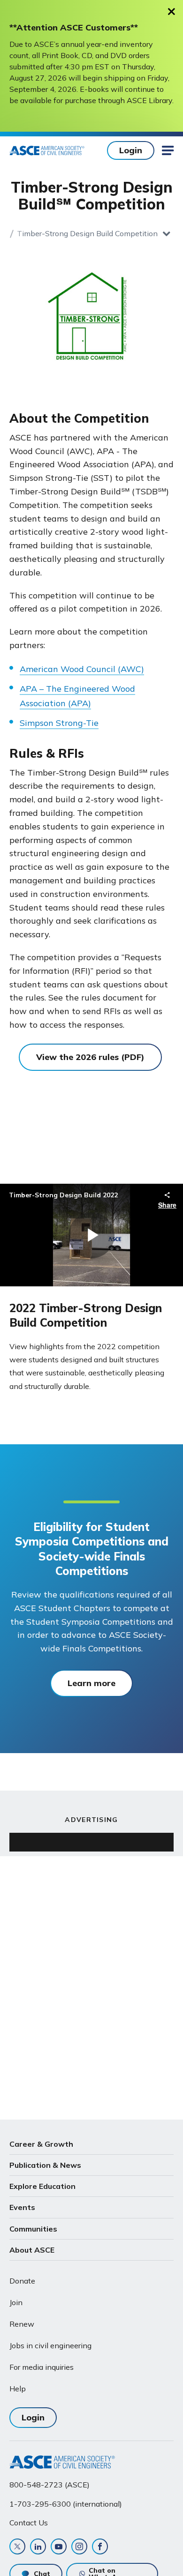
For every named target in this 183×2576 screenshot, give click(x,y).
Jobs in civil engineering (50, 2345)
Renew (22, 2324)
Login (131, 150)
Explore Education (42, 2186)
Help (18, 2389)
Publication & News (45, 2165)
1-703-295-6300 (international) (66, 2504)
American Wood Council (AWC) (82, 669)
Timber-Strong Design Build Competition (87, 233)
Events (22, 2207)
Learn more (91, 1683)
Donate (22, 2281)
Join (16, 2302)
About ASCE (32, 2250)
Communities (33, 2229)
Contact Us (29, 2523)
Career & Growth (41, 2144)
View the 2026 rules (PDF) (90, 1057)
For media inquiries (42, 2367)
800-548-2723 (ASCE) (50, 2485)
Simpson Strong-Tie (59, 723)
